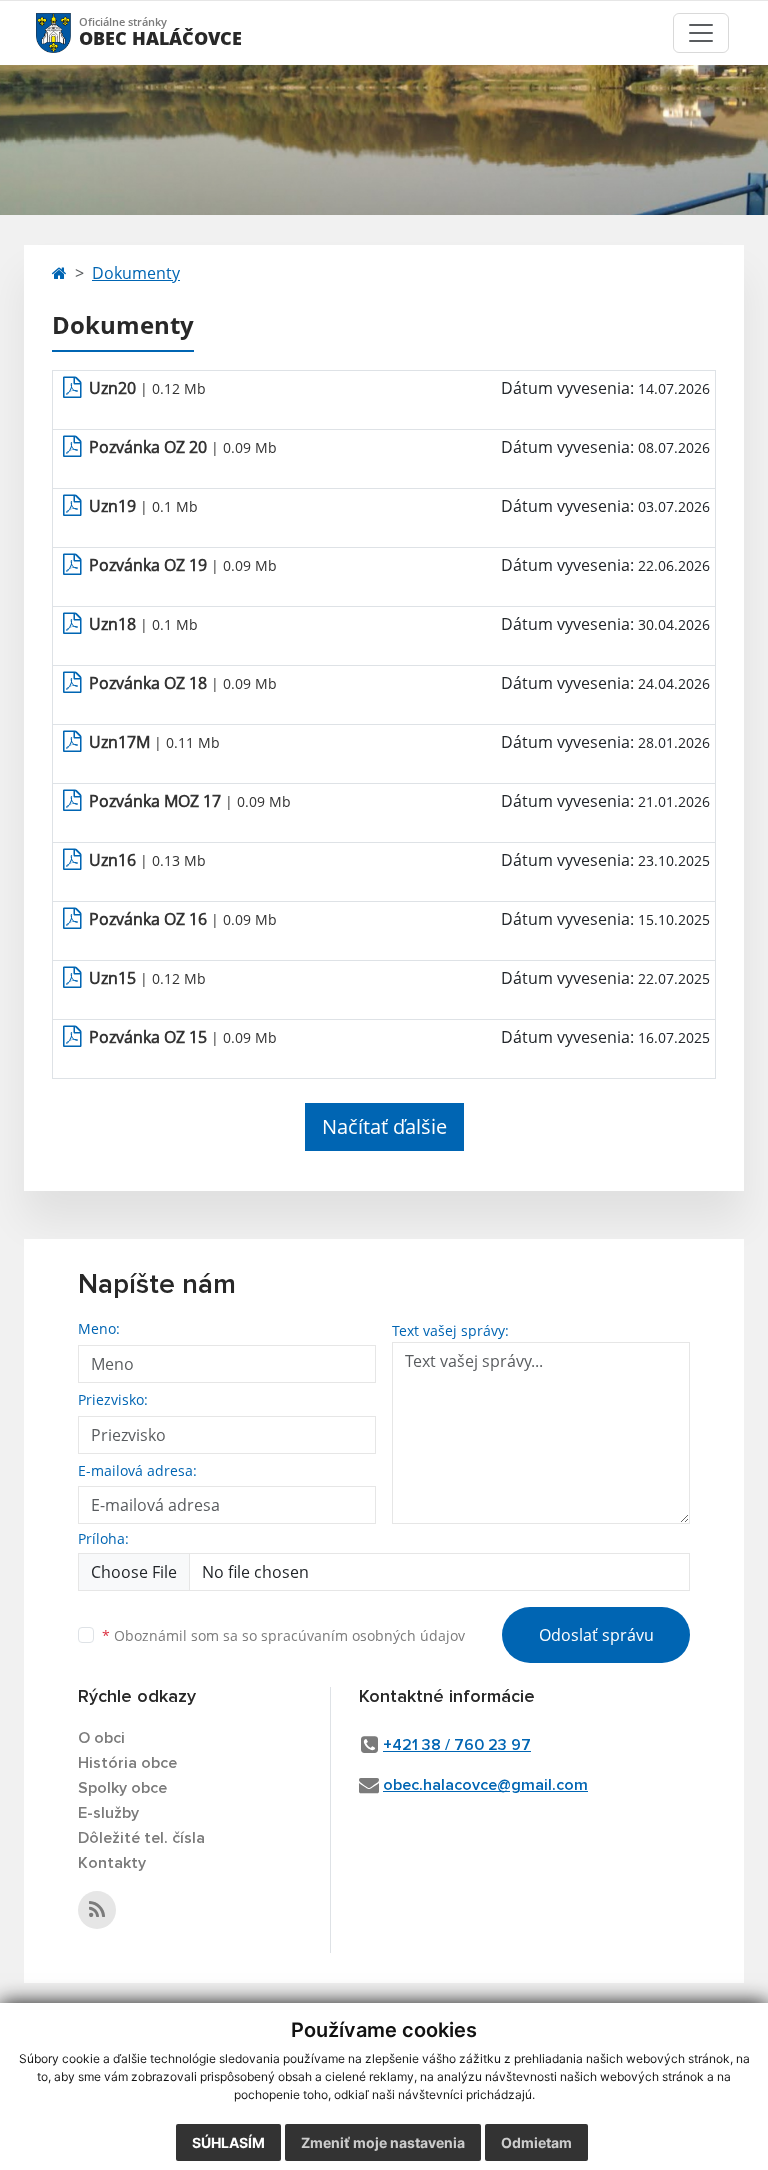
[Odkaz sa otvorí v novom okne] (97, 1910)
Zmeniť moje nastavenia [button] (383, 2142)
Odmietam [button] (536, 2142)
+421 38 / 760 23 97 (457, 1745)
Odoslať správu (596, 1635)
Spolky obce (122, 1788)
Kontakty (112, 1863)
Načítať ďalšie (384, 1126)
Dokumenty (136, 273)
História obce (127, 1763)
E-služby (108, 1813)
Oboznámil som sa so (283, 1635)
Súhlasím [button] (228, 2142)
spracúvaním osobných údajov (363, 1635)
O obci (101, 1738)
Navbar (72, 32)
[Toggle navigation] (701, 33)
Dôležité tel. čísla (141, 1838)
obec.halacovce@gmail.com (485, 1785)
